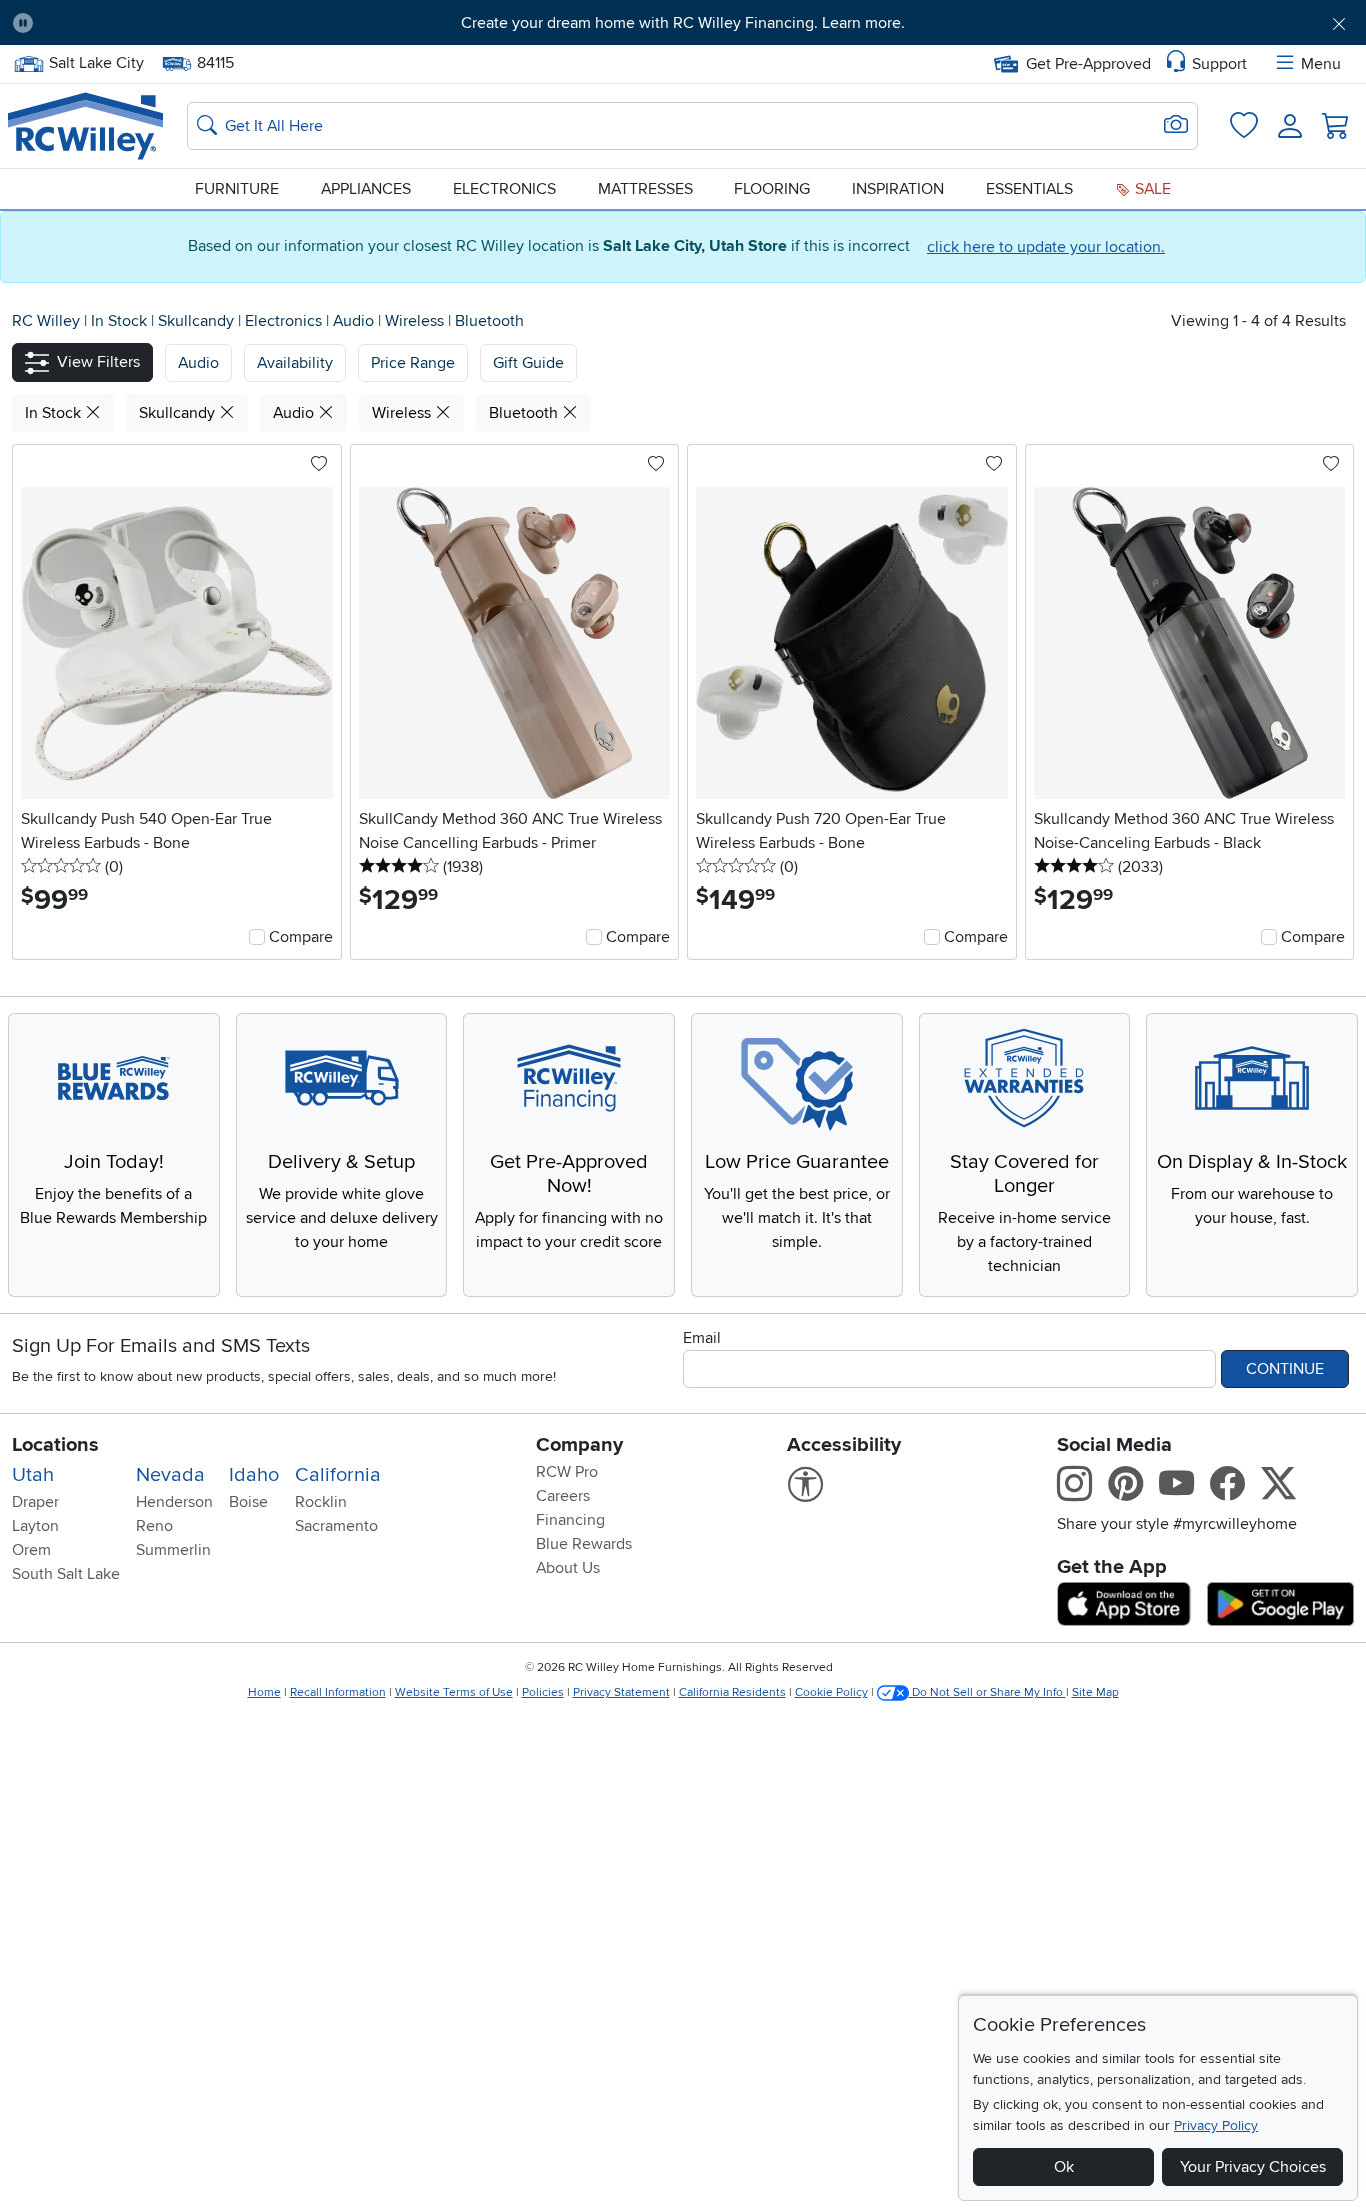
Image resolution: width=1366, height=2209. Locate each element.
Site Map (1095, 1692)
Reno (154, 1526)
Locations (55, 1445)
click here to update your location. (1046, 247)
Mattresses (645, 189)
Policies (543, 1692)
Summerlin (173, 1550)
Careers (563, 1496)
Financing (570, 1520)
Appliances (366, 189)
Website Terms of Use (454, 1692)
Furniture (237, 189)
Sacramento (336, 1526)
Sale (1151, 189)
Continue (1285, 1369)
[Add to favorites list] (319, 465)
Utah (33, 1475)
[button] (153, 23)
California (338, 1475)
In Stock (121, 321)
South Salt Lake (66, 1574)
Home (264, 1692)
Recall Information (338, 1692)
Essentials (1029, 189)
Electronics (504, 189)
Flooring (772, 189)
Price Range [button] (413, 363)
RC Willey (46, 321)
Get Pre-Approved (1088, 64)
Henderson (174, 1502)
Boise (248, 1502)
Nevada (170, 1475)
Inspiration (898, 189)
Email (702, 1338)
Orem (31, 1550)
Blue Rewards (584, 1544)
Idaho (254, 1475)
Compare (301, 937)
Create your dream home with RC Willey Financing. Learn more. (683, 23)
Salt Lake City (96, 61)
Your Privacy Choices (1253, 2167)
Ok (1064, 2167)
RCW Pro (567, 1472)
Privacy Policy (1216, 2125)
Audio (355, 321)
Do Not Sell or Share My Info (987, 1692)
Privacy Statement (621, 1692)
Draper (35, 1502)
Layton (35, 1526)
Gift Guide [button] (528, 363)
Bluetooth (489, 321)
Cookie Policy (831, 1692)
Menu (1321, 64)
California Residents (732, 1692)
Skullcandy (198, 321)
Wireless (416, 321)
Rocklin (321, 1502)
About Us (568, 1568)
